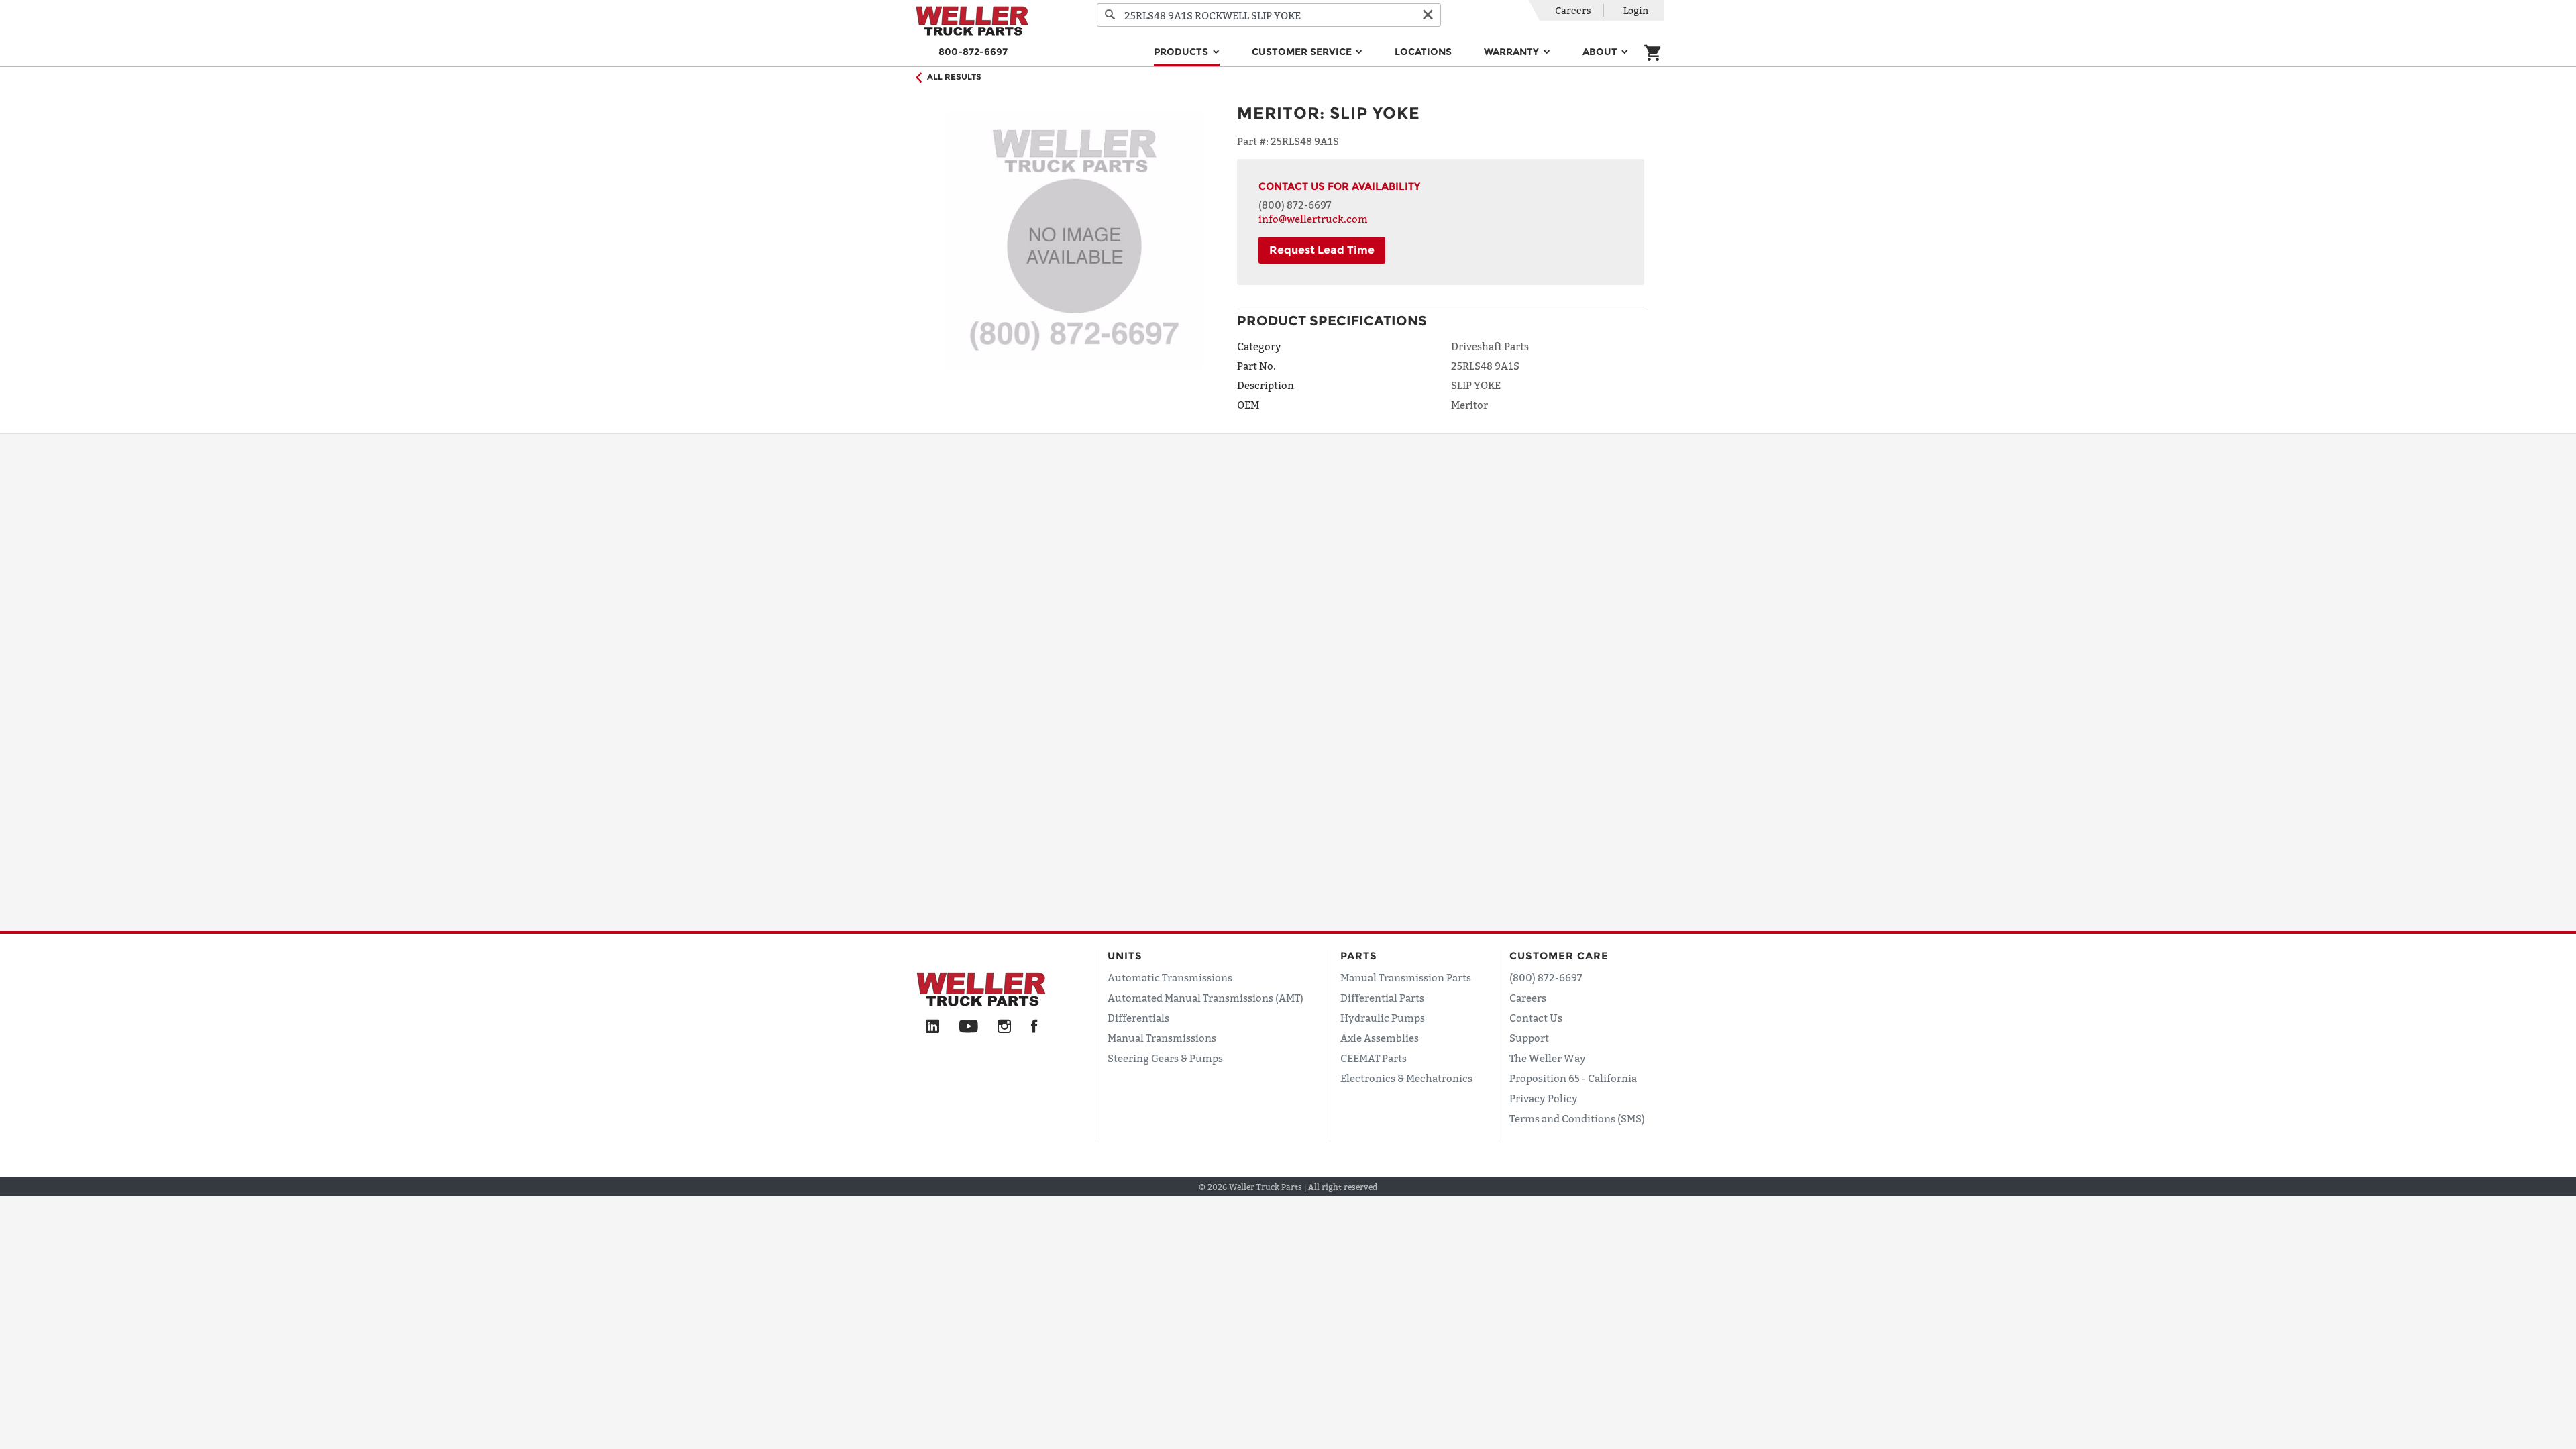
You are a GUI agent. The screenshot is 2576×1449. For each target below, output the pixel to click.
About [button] (1601, 52)
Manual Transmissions (1162, 1038)
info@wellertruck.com (1313, 219)
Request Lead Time (1322, 250)
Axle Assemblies (1380, 1038)
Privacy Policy (1544, 1098)
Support (1529, 1038)
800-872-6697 (973, 52)
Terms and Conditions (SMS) (1577, 1118)
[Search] (1110, 15)
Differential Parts (1382, 998)
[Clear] (1428, 15)
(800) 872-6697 (1295, 205)
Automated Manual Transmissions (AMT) (1205, 998)
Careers (1573, 10)
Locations (1423, 52)
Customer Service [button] (1303, 52)
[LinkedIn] (932, 1027)
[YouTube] (968, 1027)
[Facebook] (1034, 1027)
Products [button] (1182, 52)
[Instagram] (1005, 1027)
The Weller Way (1548, 1058)
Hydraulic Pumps (1383, 1018)
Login (1636, 10)
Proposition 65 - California (1573, 1078)
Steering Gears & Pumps (1165, 1058)
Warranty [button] (1513, 52)
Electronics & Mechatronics (1406, 1078)
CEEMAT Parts (1374, 1058)
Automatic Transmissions (1170, 977)
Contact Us (1536, 1018)
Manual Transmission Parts (1406, 977)
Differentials (1138, 1018)
